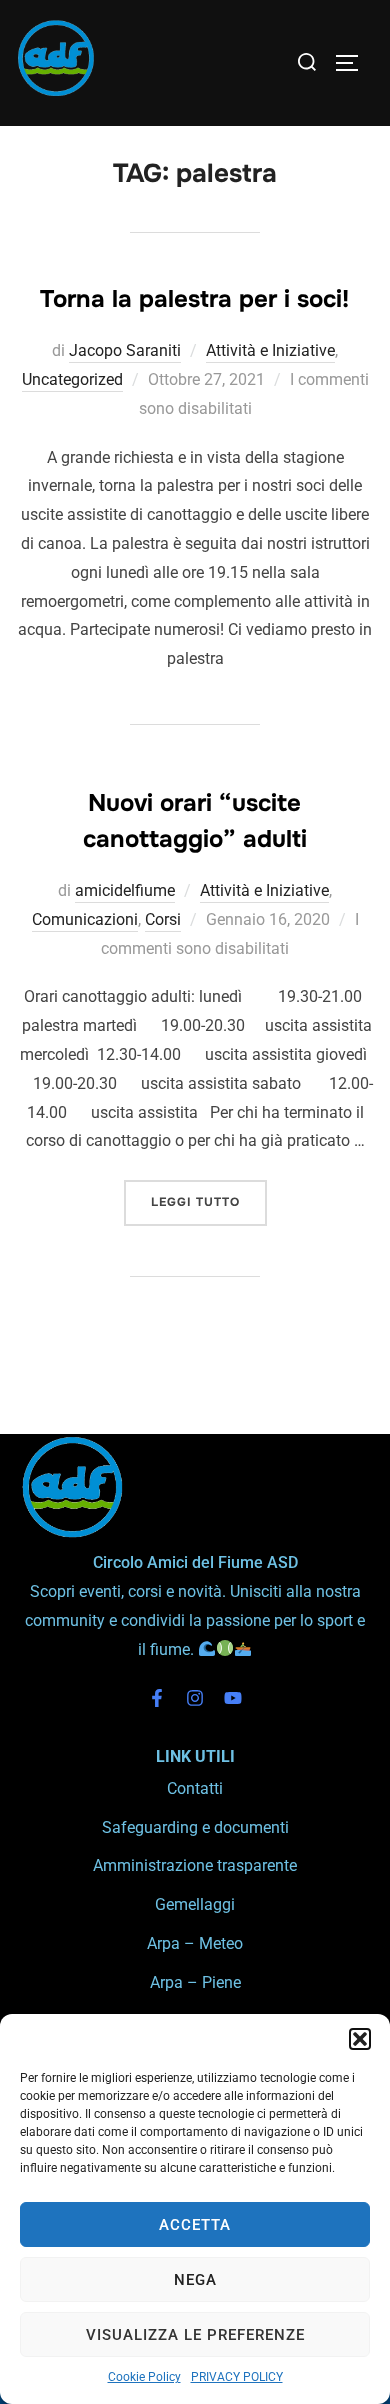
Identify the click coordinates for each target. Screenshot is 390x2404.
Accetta (195, 2225)
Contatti (195, 1788)
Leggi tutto (209, 1195)
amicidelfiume (125, 890)
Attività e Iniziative (270, 350)
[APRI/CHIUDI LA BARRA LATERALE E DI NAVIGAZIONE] (354, 63)
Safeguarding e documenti (195, 1827)
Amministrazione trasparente (195, 1865)
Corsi (163, 919)
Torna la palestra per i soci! (194, 299)
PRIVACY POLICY (237, 2377)
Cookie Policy (144, 2377)
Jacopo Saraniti (125, 350)
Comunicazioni (85, 919)
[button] (360, 2039)
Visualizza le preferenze (195, 2335)
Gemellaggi (195, 1904)
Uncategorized (72, 379)
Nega (195, 2280)
